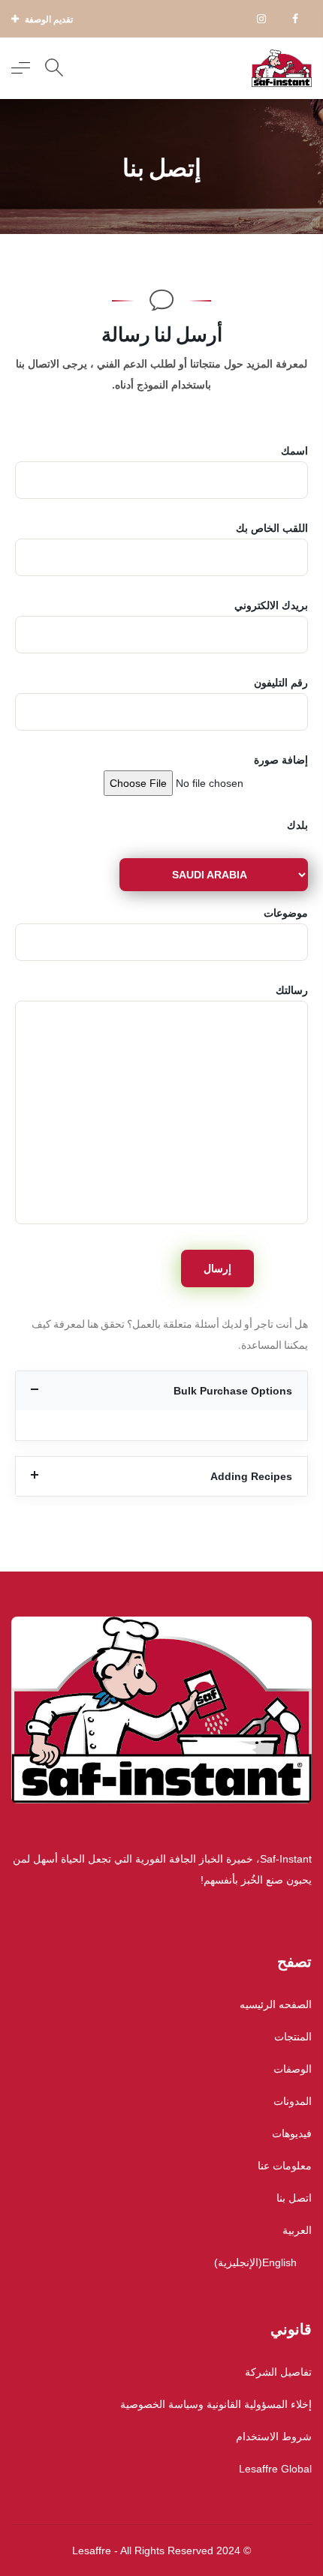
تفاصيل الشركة (278, 2372)
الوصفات (293, 2069)
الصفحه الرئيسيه (276, 2004)
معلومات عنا (285, 2166)
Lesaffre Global (275, 2469)
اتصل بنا (294, 2198)
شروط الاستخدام (274, 2436)
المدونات (293, 2101)
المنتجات (293, 2037)
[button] (161, 1391)
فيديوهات (292, 2133)
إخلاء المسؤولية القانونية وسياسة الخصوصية (216, 2404)
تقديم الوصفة (48, 20)
